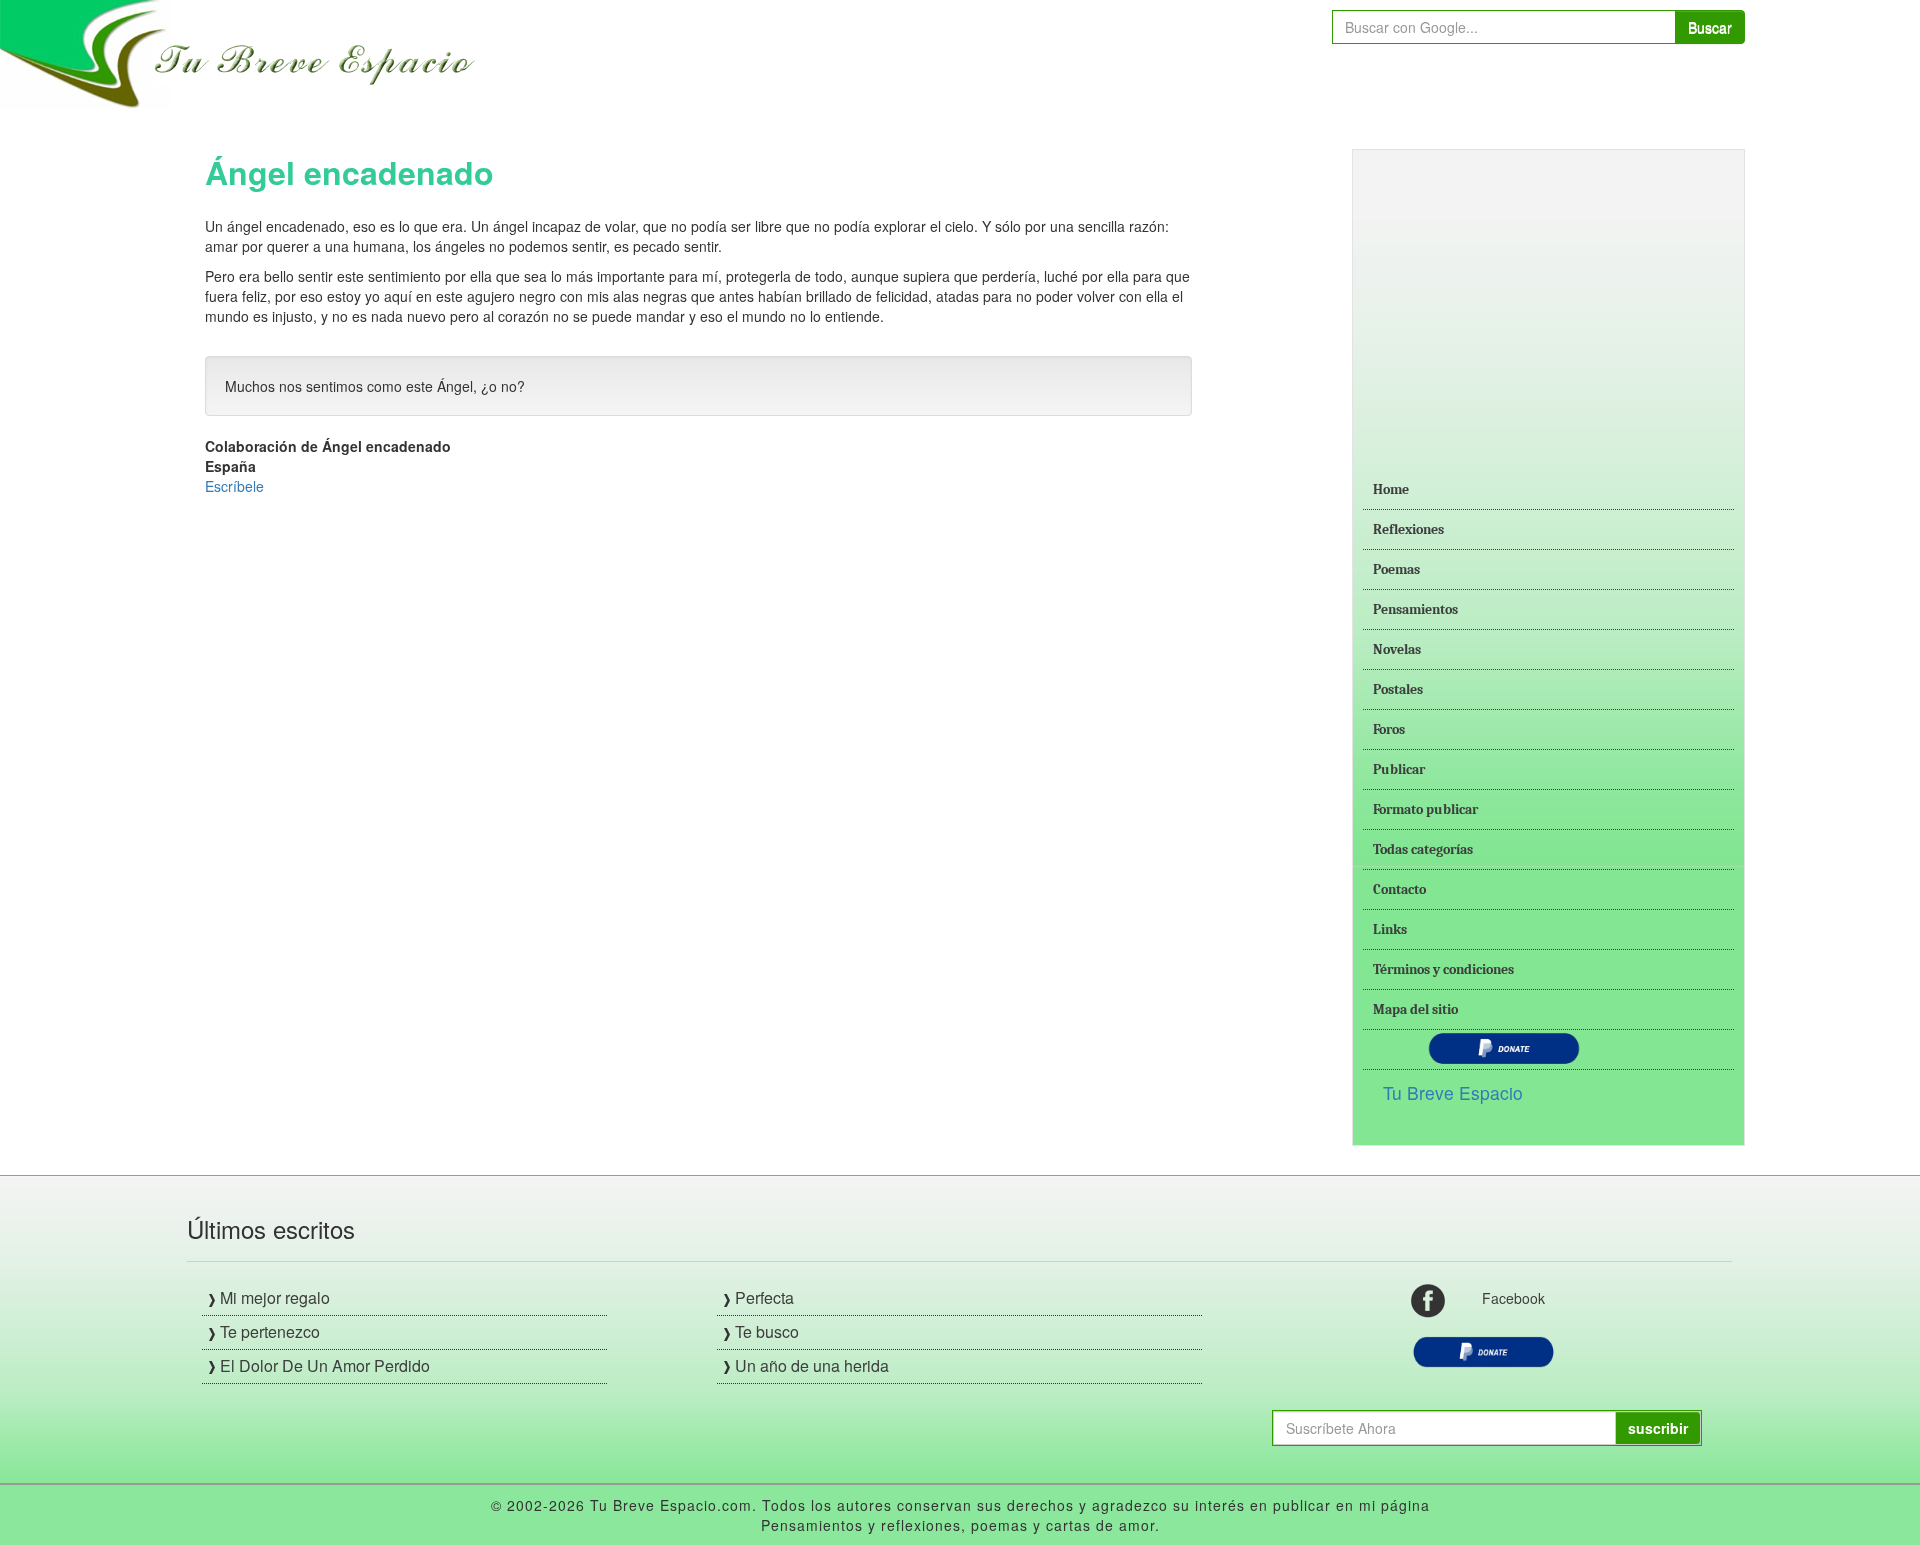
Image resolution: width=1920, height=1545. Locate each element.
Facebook (1513, 1298)
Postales (1398, 689)
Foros (1389, 729)
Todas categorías (1423, 849)
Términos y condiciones (1443, 969)
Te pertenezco (270, 1331)
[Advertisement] (1549, 300)
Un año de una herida (812, 1365)
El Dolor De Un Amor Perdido (325, 1365)
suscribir (1658, 1428)
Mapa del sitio (1415, 1009)
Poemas (1396, 569)
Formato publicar (1425, 809)
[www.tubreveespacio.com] (242, 52)
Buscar (1710, 27)
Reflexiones (1408, 529)
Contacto (1399, 889)
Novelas (1397, 649)
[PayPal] (1483, 1350)
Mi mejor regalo (275, 1297)
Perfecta (764, 1297)
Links (1390, 929)
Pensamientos (1415, 609)
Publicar (1399, 769)
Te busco (767, 1331)
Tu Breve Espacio (1453, 1092)
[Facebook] (1428, 1299)
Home (1391, 489)
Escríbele (234, 486)
